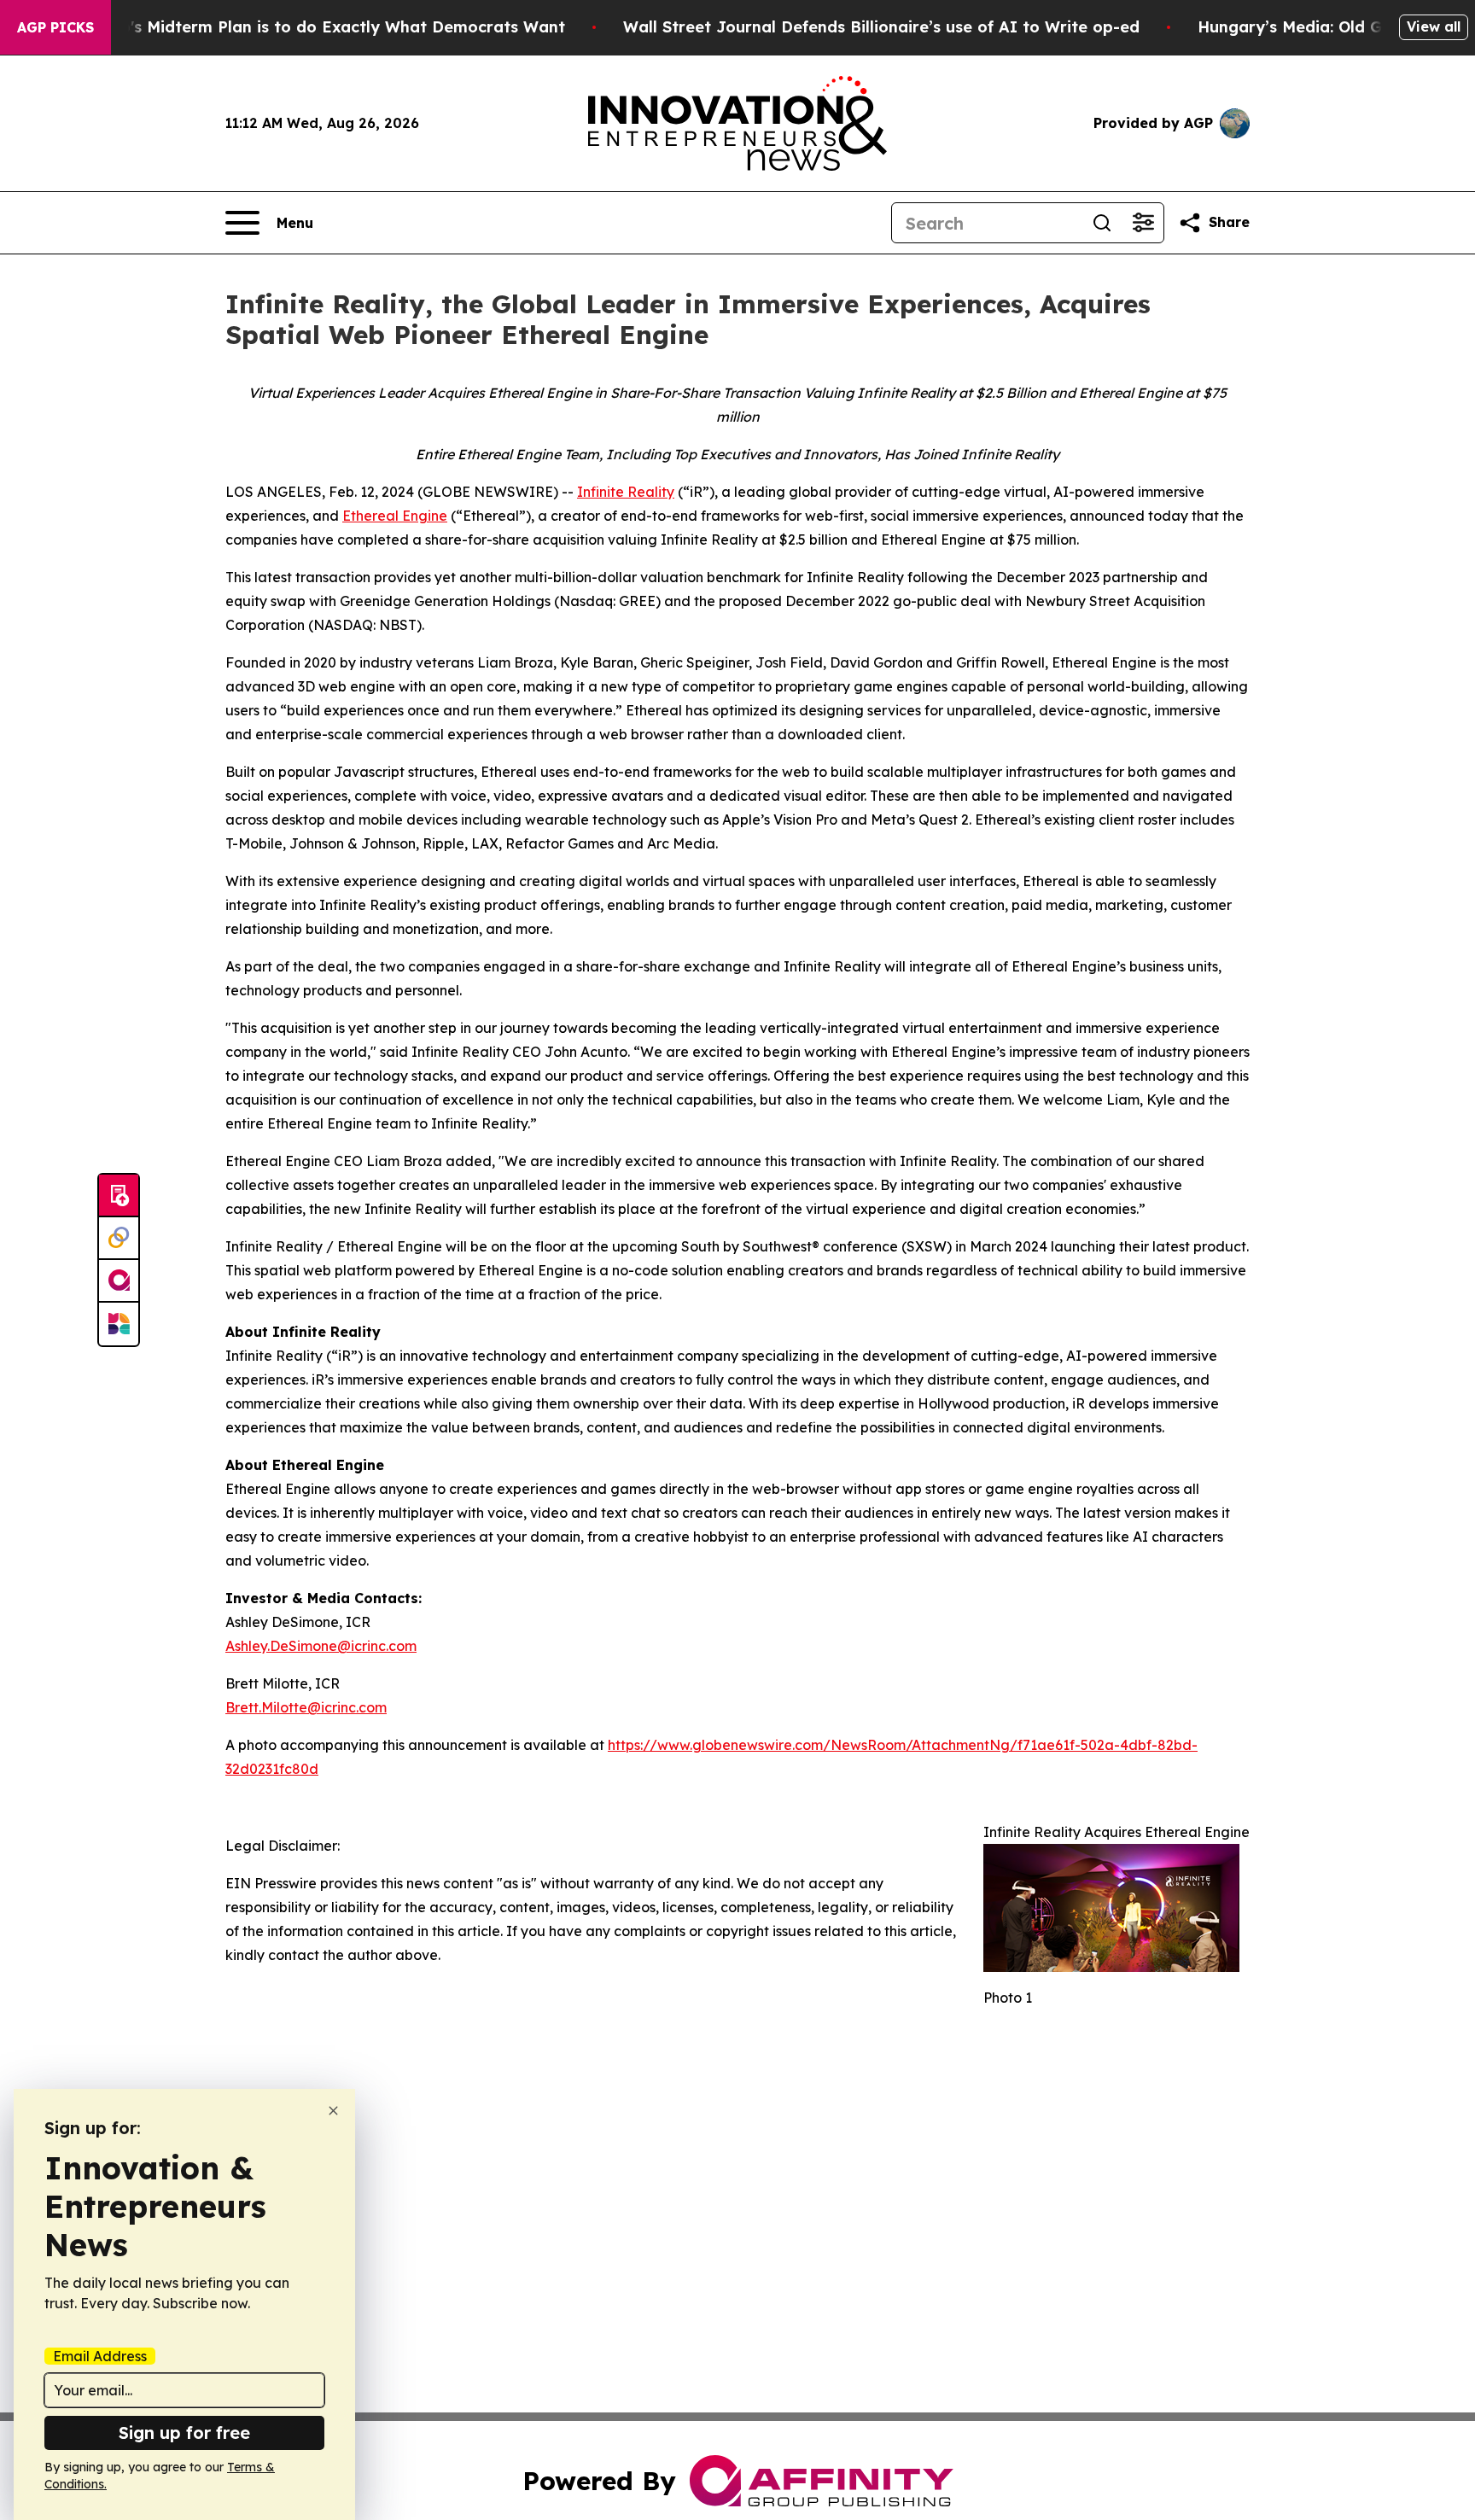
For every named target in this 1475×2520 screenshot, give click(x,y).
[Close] (333, 2111)
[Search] (1102, 223)
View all (1434, 26)
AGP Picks (55, 27)
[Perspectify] (119, 1239)
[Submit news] (119, 1196)
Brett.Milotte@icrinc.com (306, 1707)
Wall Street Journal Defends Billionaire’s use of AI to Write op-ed (881, 27)
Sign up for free (184, 2432)
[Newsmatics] (119, 1324)
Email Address (100, 2356)
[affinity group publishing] (119, 1281)
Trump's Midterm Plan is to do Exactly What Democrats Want (323, 27)
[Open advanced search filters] (1143, 223)
